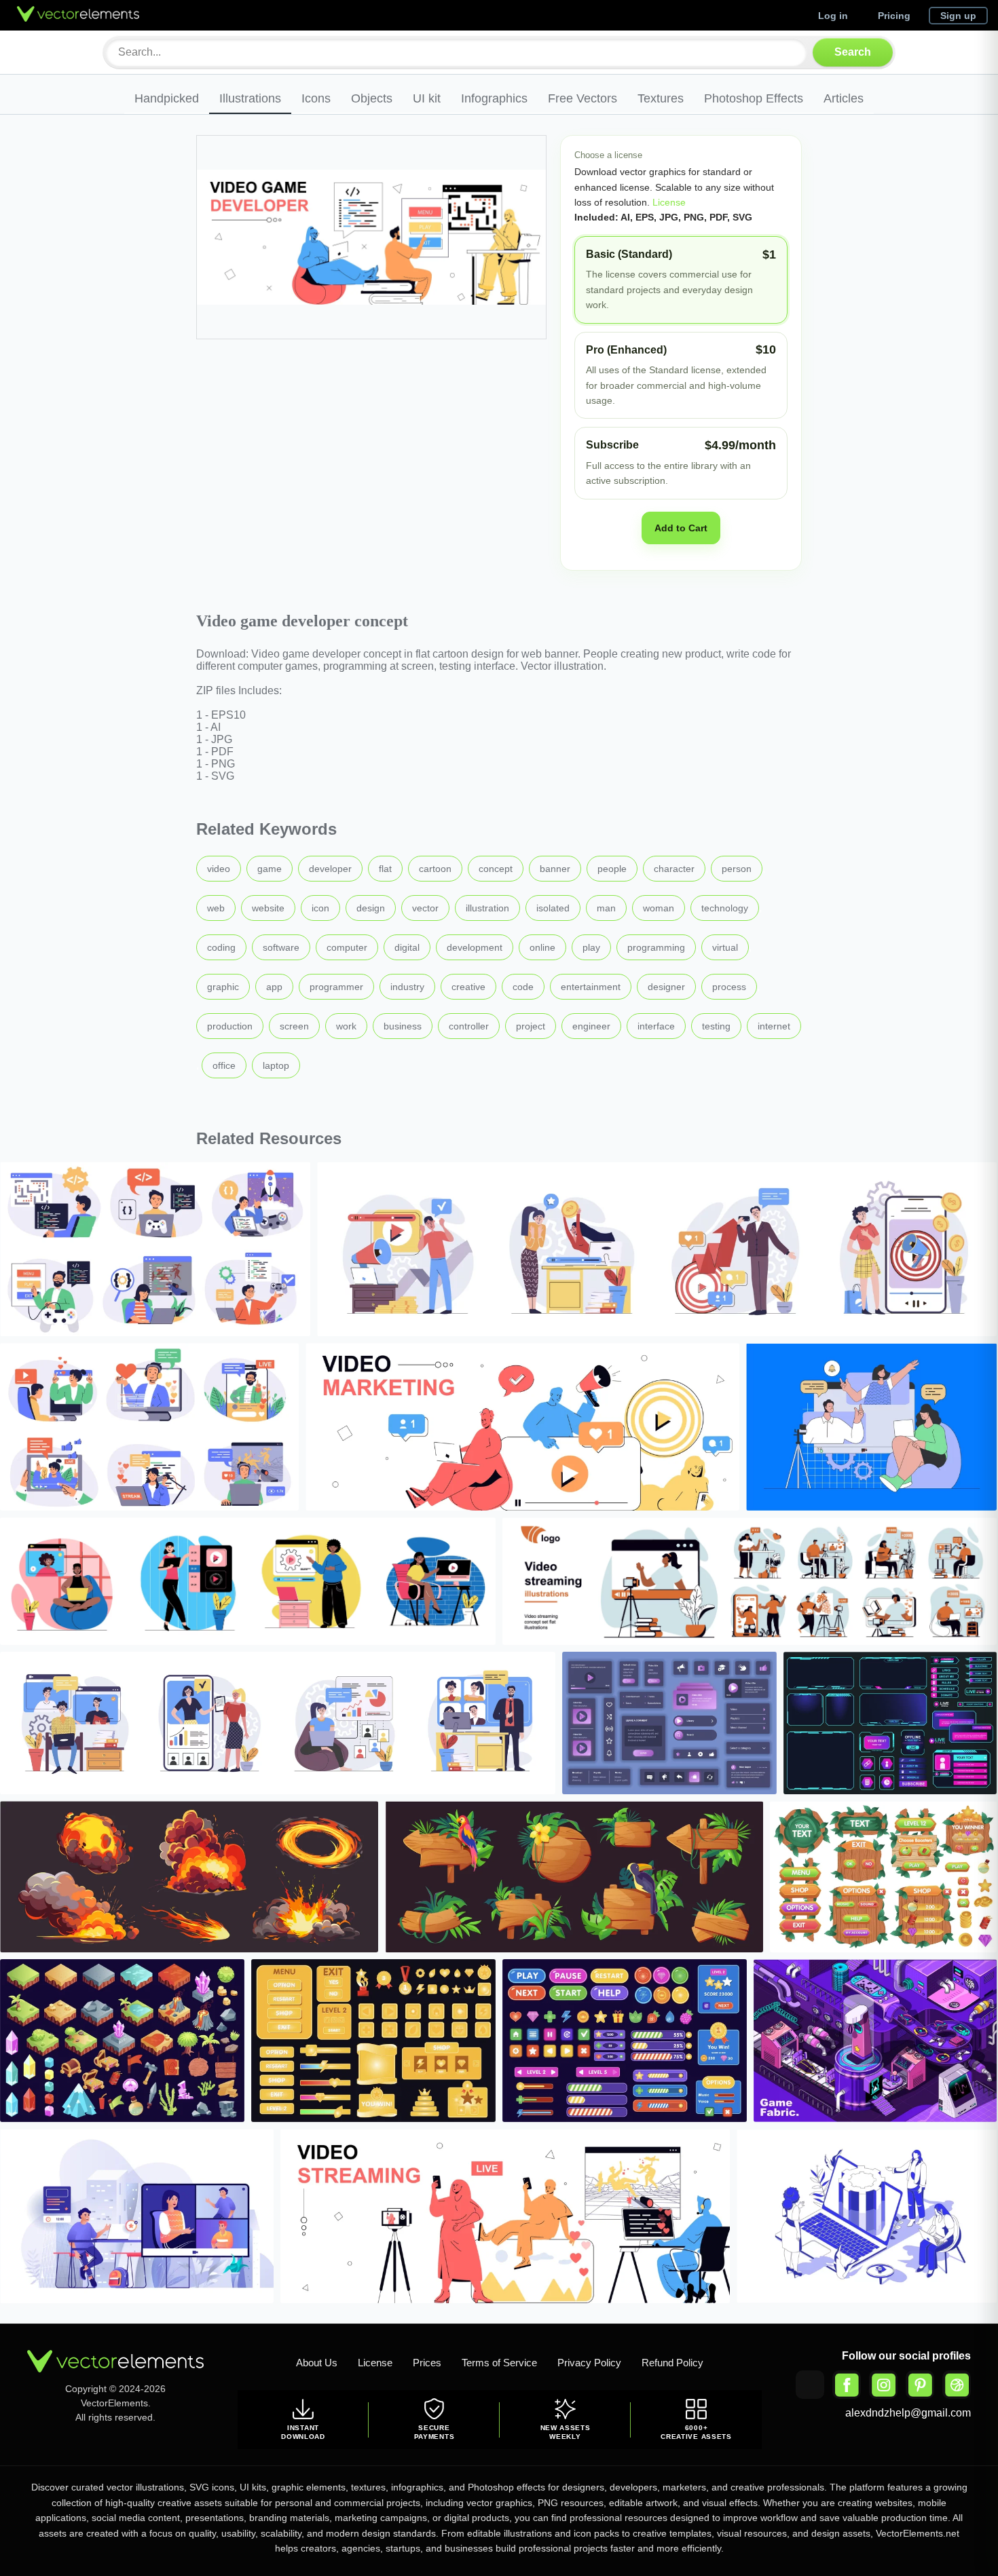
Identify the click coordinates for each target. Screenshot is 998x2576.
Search (853, 52)
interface (656, 1026)
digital (407, 947)
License (668, 202)
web (216, 908)
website (268, 908)
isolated (553, 908)
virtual (725, 947)
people (612, 869)
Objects (372, 98)
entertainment (591, 987)
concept (496, 869)
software (281, 947)
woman (659, 908)
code (523, 987)
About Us (317, 2363)
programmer (336, 987)
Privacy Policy (589, 2363)
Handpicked (167, 98)
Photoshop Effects (754, 98)
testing (716, 1026)
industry (407, 987)
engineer (591, 1026)
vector (425, 908)
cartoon (435, 869)
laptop (276, 1065)
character (674, 869)
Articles (844, 98)
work (346, 1026)
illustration (487, 908)
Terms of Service (499, 2363)
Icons (316, 98)
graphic (223, 987)
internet (774, 1026)
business (403, 1026)
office (224, 1065)
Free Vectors (583, 98)
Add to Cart (681, 528)
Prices (427, 2363)
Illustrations (250, 98)
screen (294, 1026)
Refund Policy (672, 2363)
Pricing (894, 16)
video (219, 869)
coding (221, 947)
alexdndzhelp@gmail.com (908, 2413)
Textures (661, 98)
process (729, 987)
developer (330, 869)
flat (385, 869)
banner (555, 869)
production (230, 1026)
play (591, 947)
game (270, 869)
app (274, 987)
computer (347, 947)
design (371, 908)
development (475, 947)
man (606, 908)
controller (469, 1026)
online (542, 947)
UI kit (427, 98)
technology (725, 908)
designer (666, 987)
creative (468, 987)
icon (320, 908)
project (531, 1026)
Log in (833, 16)
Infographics (494, 98)
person (737, 869)
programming (656, 947)
